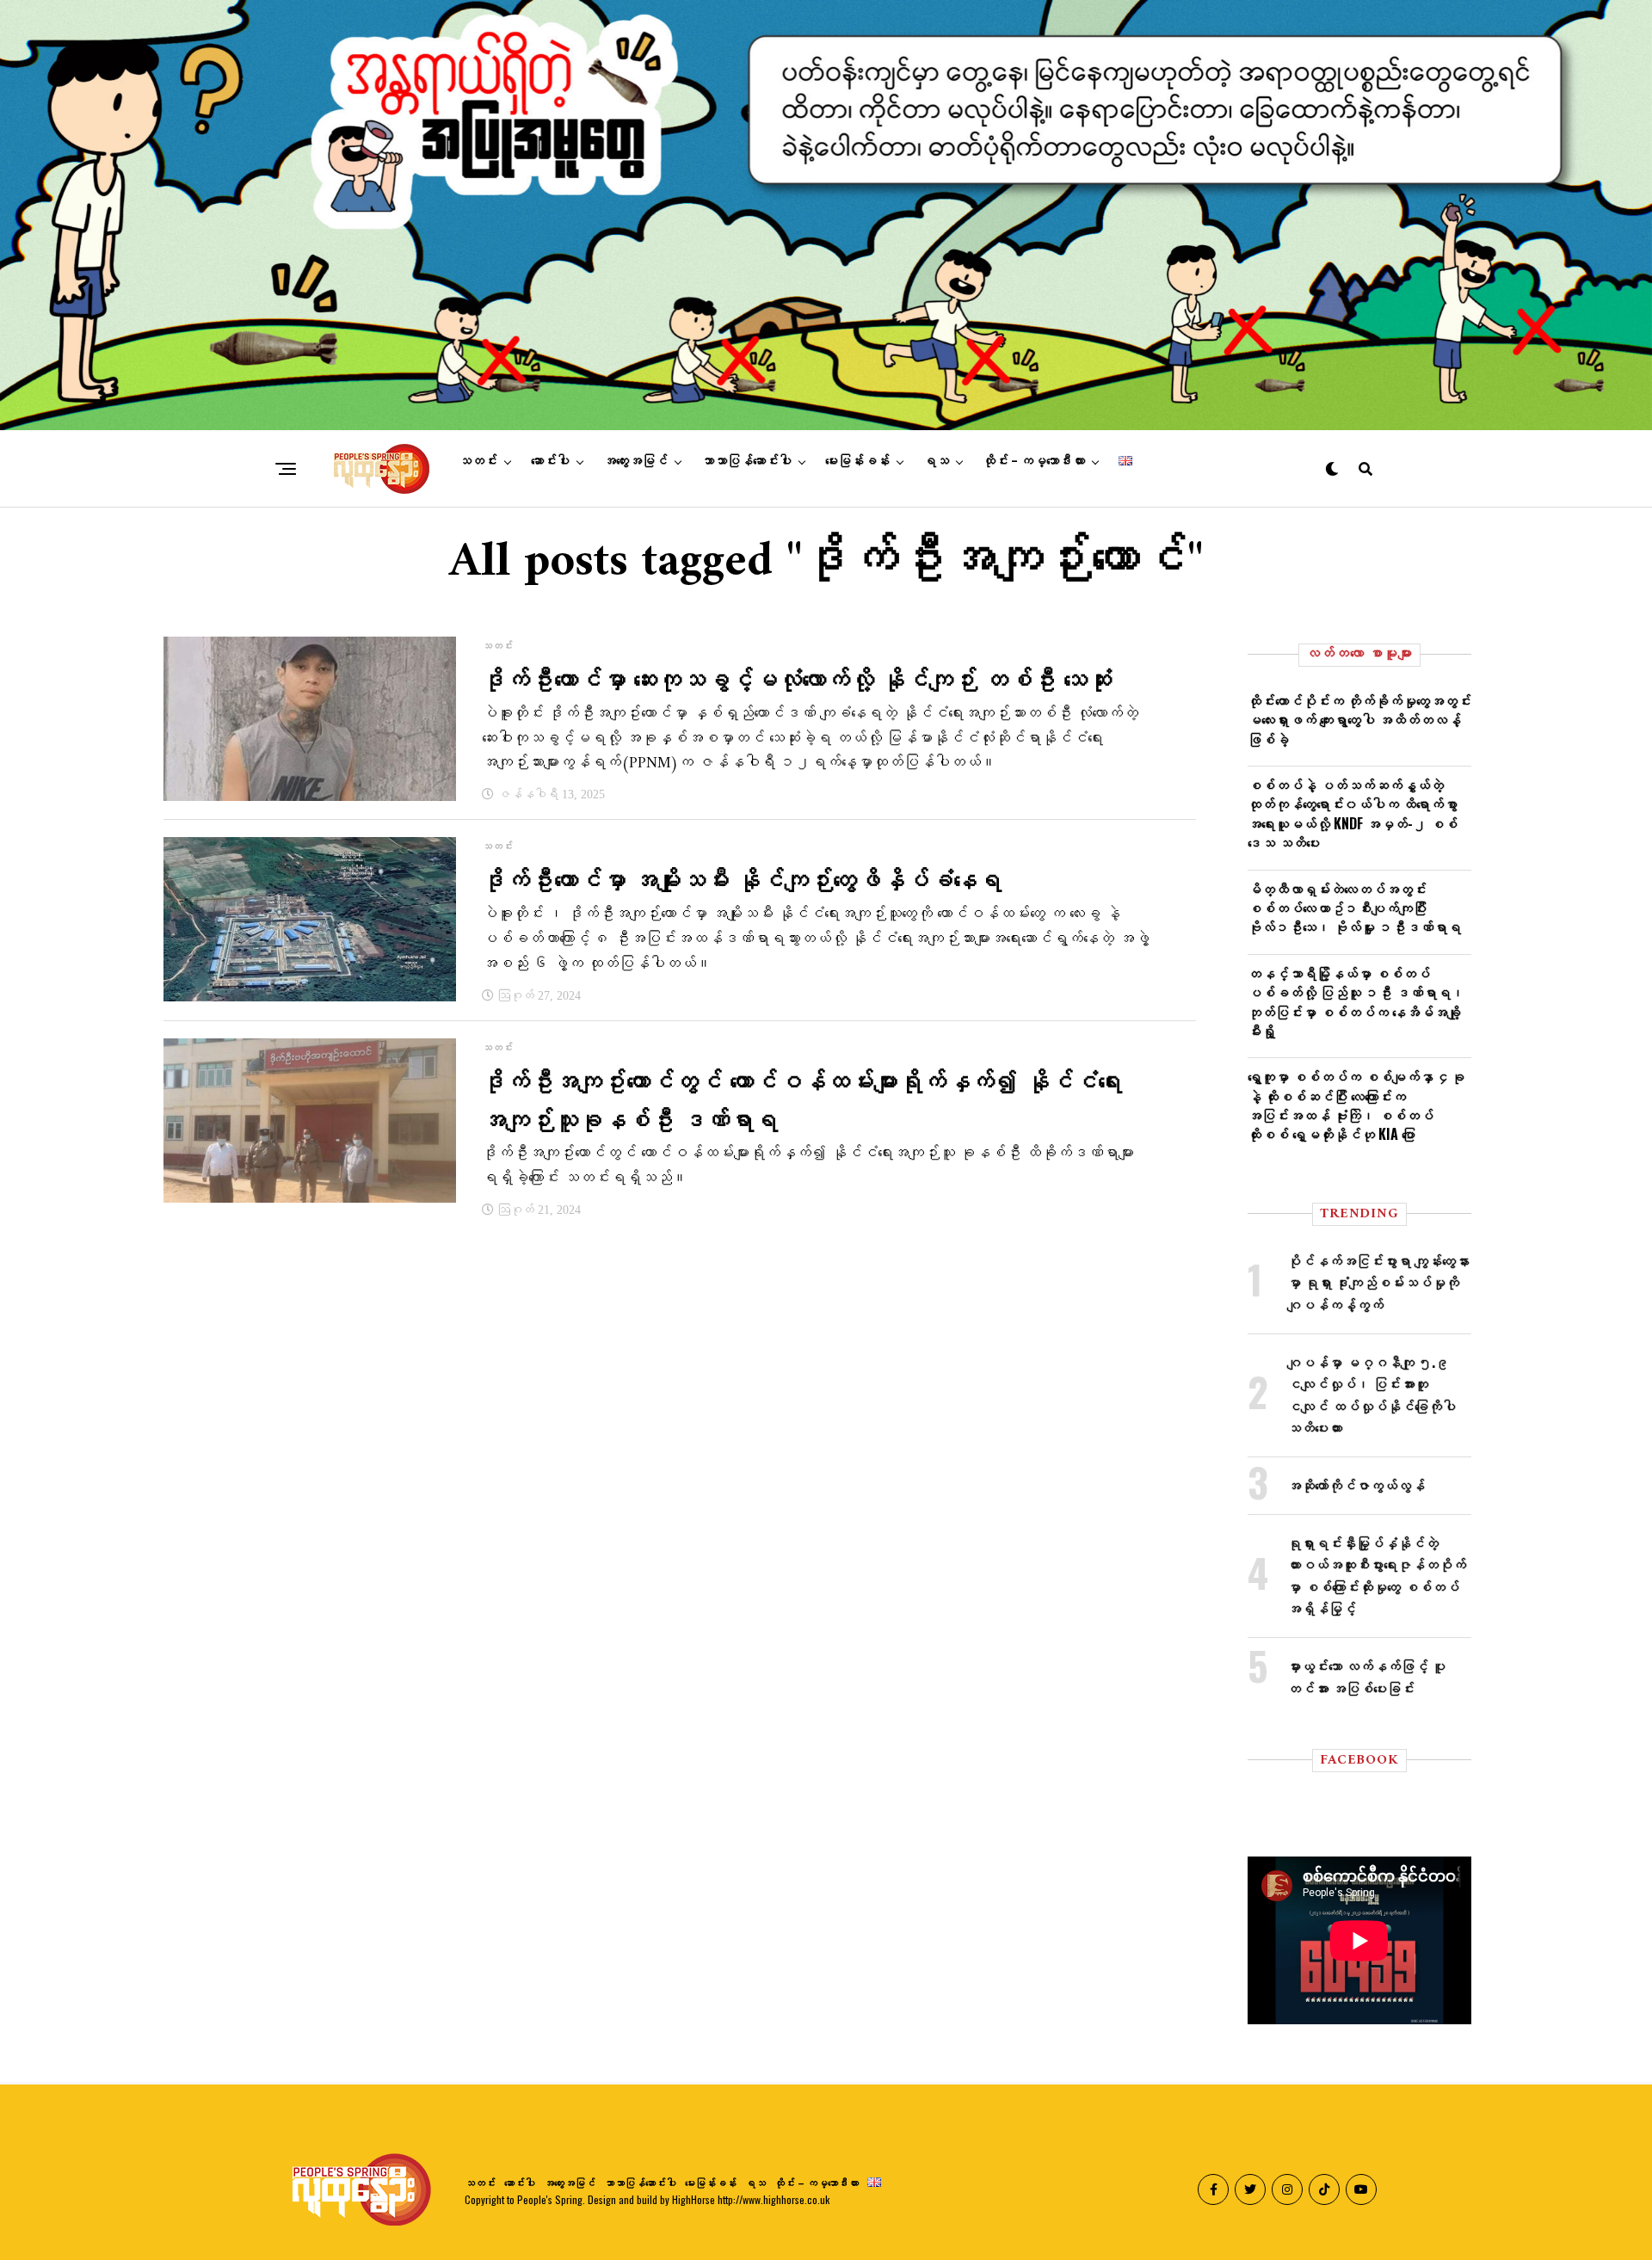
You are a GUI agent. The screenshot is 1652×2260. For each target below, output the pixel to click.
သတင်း (478, 461)
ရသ (936, 461)
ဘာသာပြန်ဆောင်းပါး (746, 461)
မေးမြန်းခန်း (857, 461)
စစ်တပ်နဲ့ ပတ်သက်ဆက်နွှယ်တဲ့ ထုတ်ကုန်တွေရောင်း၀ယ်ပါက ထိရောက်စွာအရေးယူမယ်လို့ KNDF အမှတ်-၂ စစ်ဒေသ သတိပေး (1353, 813)
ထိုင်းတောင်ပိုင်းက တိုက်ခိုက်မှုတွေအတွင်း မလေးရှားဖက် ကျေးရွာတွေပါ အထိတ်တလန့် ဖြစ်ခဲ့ (1359, 720)
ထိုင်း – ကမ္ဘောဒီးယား (1034, 461)
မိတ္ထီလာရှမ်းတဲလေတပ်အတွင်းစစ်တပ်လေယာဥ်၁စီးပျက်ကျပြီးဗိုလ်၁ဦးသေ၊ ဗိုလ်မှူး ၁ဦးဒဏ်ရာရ (1354, 908)
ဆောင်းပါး (550, 461)
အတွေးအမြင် (635, 461)
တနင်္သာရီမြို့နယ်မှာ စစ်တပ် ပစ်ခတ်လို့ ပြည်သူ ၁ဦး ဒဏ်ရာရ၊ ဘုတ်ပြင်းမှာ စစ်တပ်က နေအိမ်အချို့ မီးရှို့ (1356, 1002)
